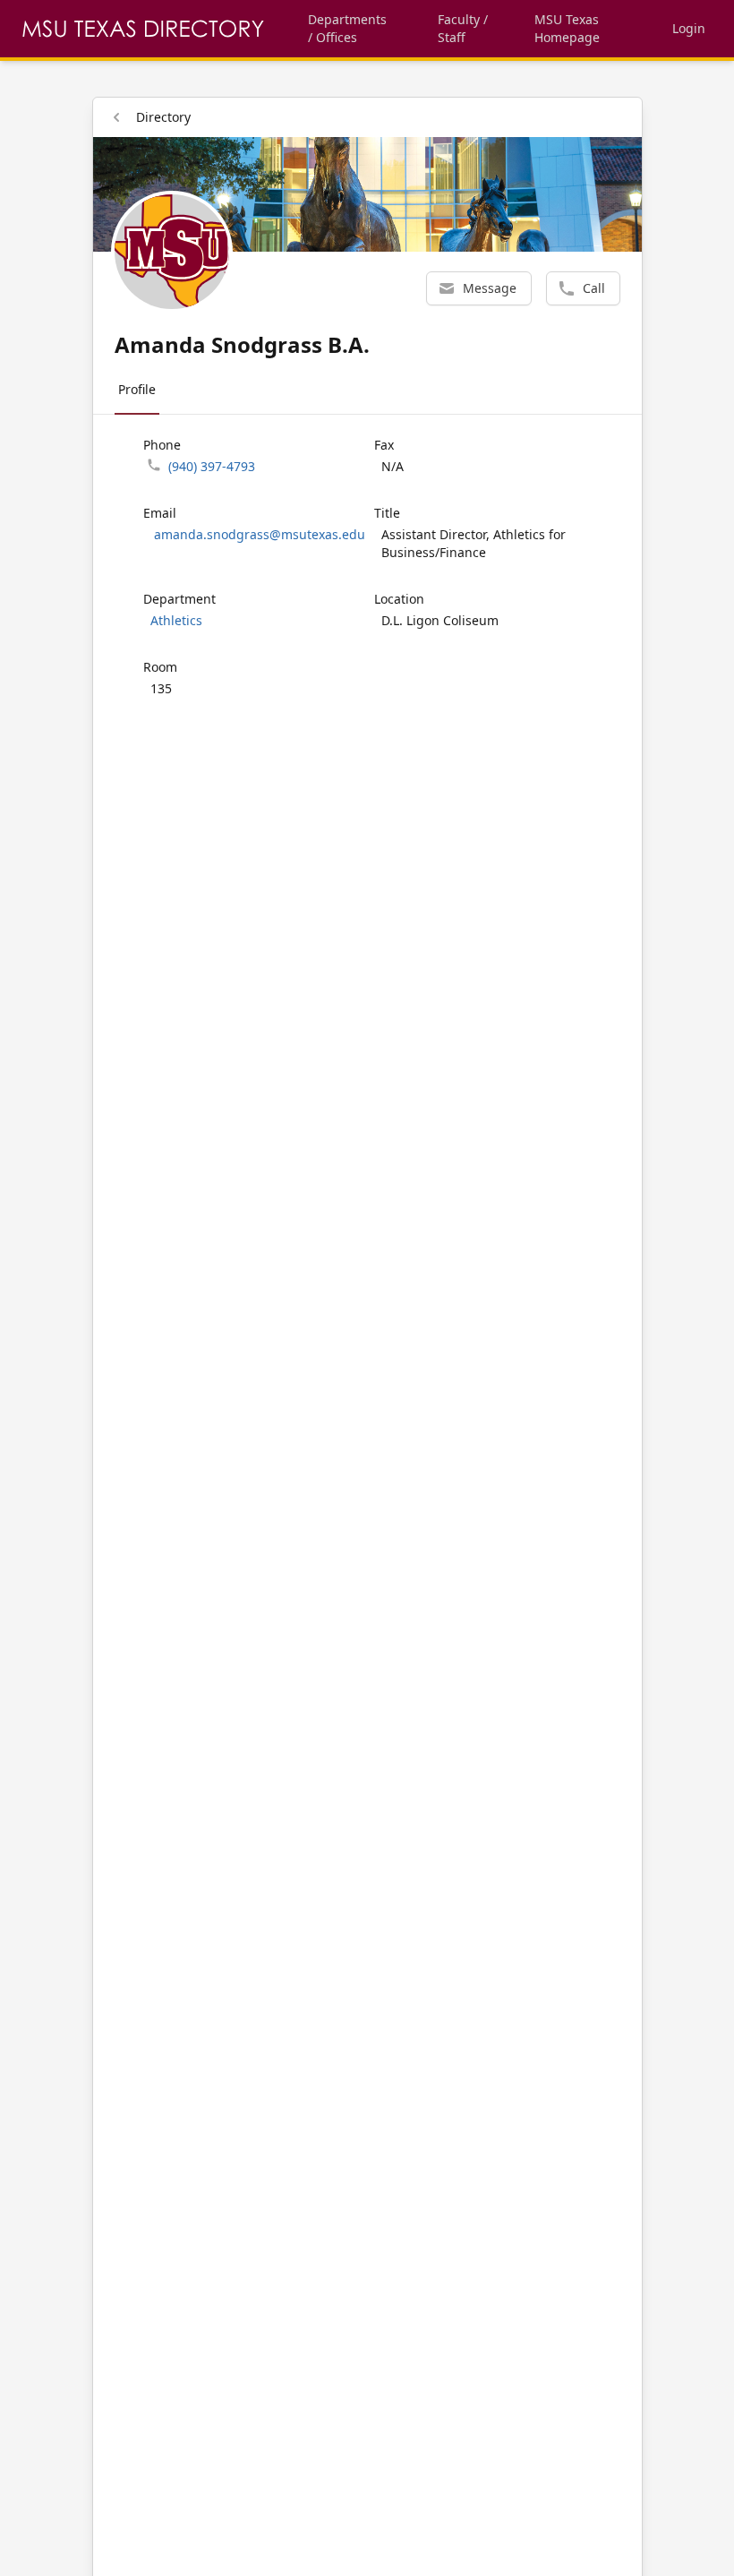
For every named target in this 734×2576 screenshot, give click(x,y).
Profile (137, 389)
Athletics (176, 620)
